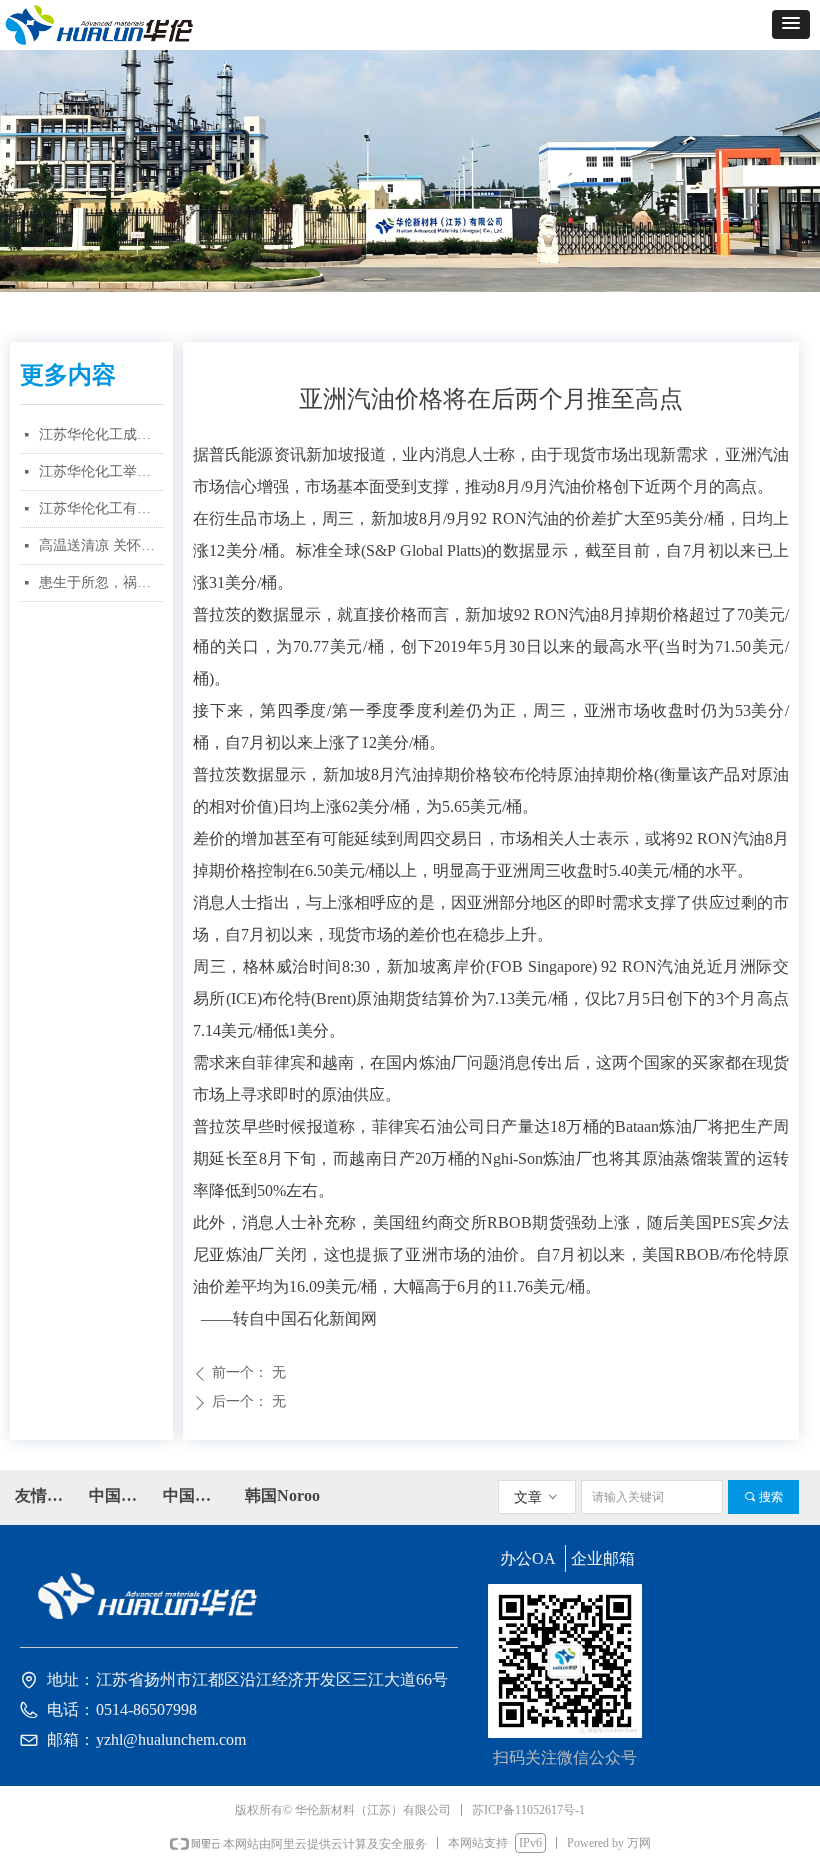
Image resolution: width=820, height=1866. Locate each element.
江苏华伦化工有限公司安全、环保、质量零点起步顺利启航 (101, 508)
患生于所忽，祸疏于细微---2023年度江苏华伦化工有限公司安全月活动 (101, 582)
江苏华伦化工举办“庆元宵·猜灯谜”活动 (101, 471)
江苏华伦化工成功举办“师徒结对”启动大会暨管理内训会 (101, 434)
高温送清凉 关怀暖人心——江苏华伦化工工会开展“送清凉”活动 (101, 545)
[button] (791, 24)
